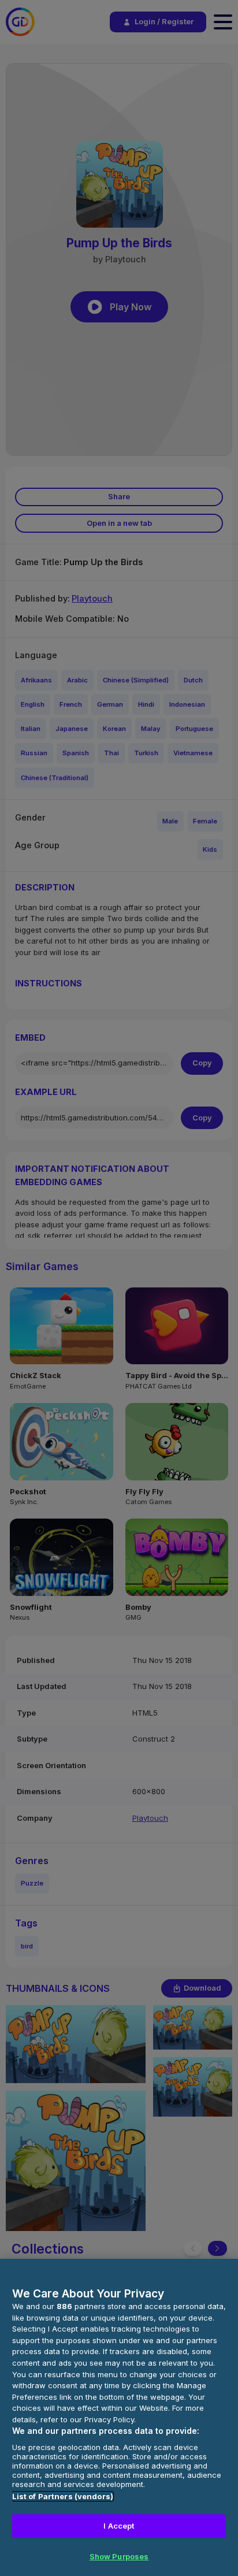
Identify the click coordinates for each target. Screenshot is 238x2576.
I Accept (119, 2526)
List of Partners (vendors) (63, 2496)
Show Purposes (119, 2556)
